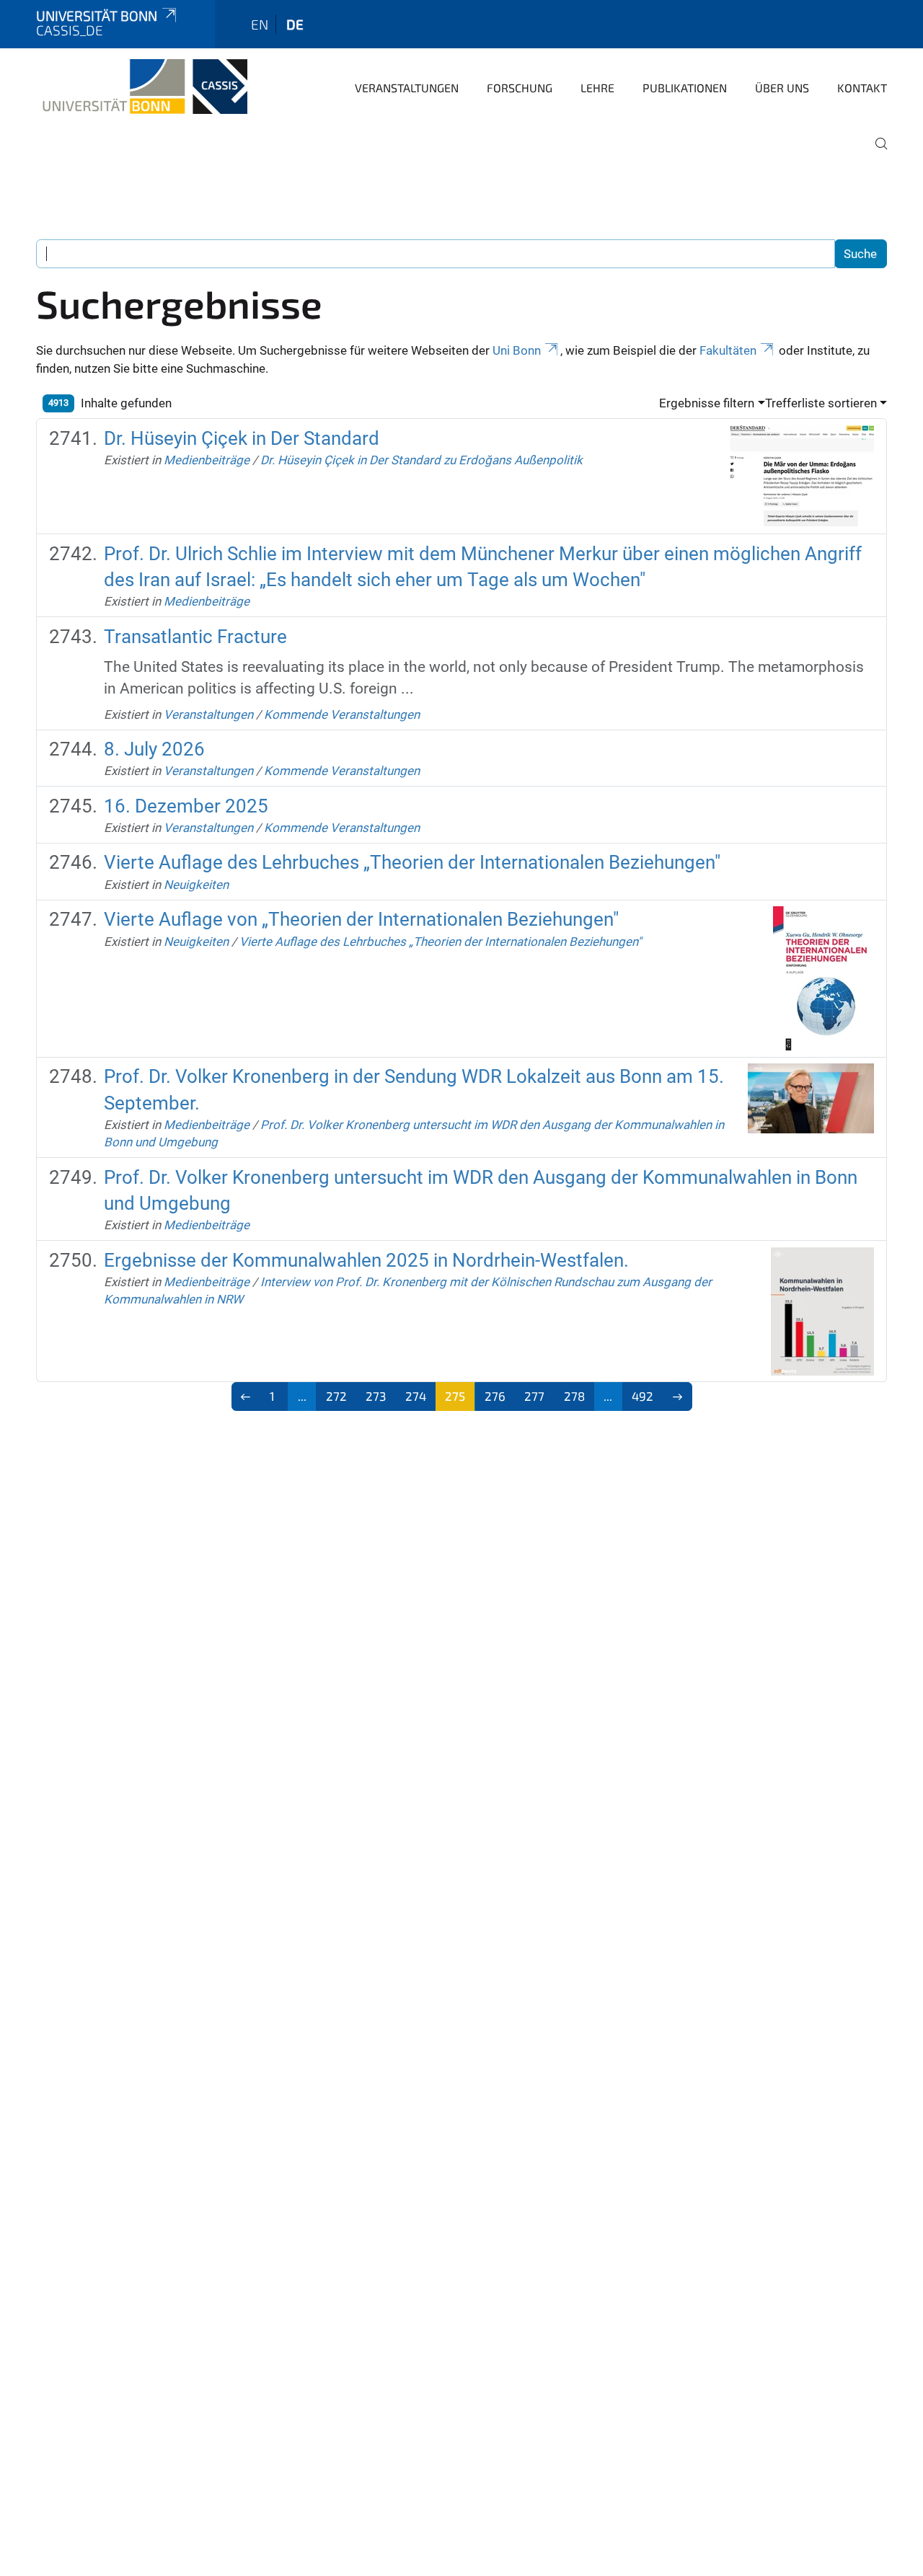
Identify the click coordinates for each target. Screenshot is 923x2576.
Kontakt (862, 88)
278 (574, 1396)
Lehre (597, 88)
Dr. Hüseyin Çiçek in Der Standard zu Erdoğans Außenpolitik (421, 460)
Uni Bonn (517, 350)
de (295, 24)
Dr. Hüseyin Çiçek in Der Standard (242, 438)
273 (376, 1396)
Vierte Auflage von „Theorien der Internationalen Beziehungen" (361, 919)
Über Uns (782, 88)
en (260, 24)
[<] (246, 1397)
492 (642, 1396)
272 (336, 1396)
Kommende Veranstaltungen (342, 714)
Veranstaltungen (407, 88)
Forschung (520, 88)
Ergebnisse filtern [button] (707, 403)
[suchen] (875, 154)
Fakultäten (728, 350)
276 (495, 1396)
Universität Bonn (97, 16)
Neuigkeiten (196, 885)
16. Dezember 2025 (186, 806)
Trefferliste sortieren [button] (821, 403)
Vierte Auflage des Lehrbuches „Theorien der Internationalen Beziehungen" (412, 862)
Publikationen (685, 88)
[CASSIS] (142, 87)
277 (534, 1396)
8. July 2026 (154, 749)
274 (416, 1396)
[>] (677, 1397)
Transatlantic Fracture (195, 637)
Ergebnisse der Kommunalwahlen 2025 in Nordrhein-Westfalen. (366, 1260)
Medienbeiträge (207, 460)
